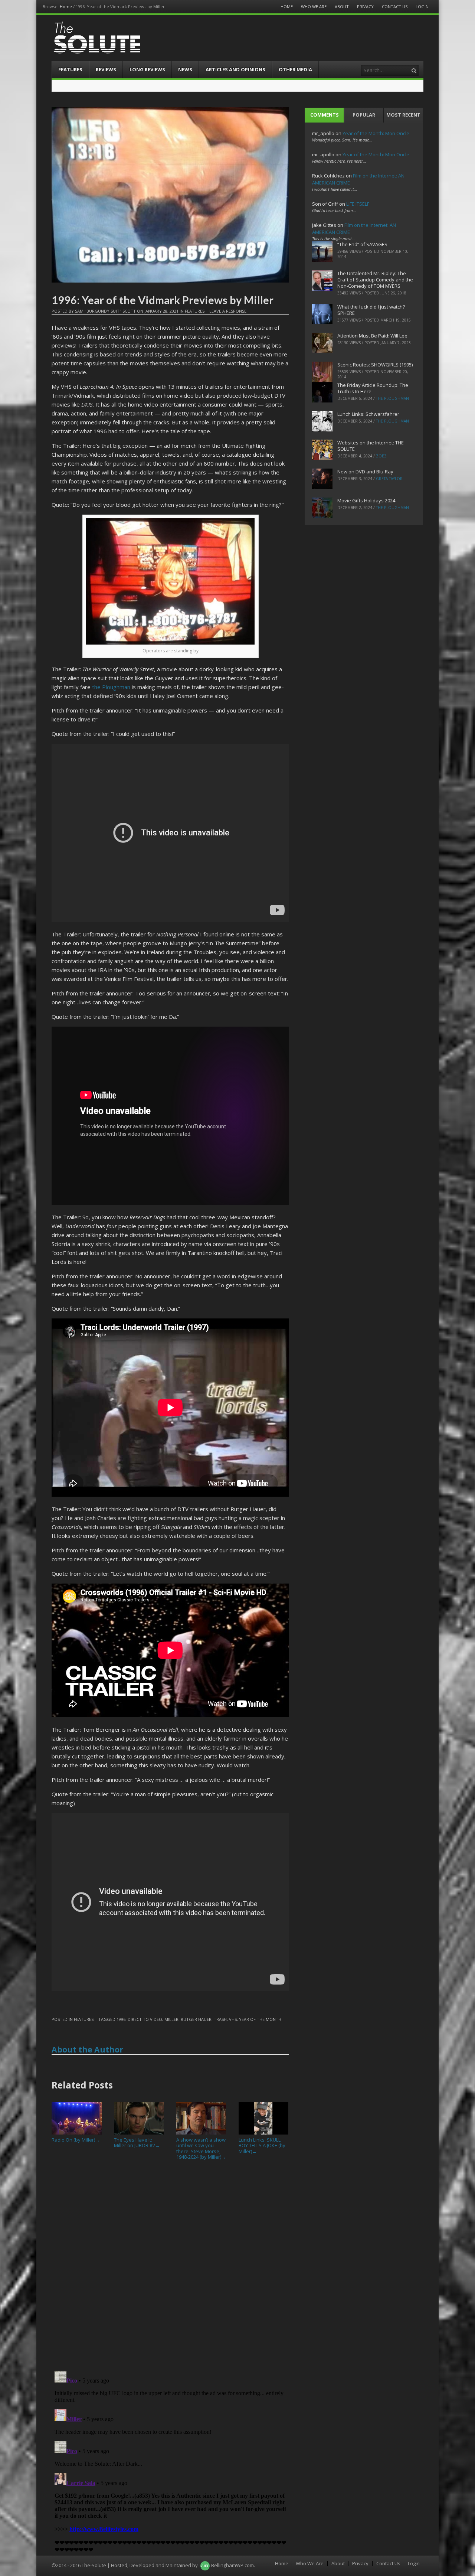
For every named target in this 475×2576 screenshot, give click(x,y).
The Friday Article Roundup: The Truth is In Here (373, 388)
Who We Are (314, 6)
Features (70, 69)
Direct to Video (145, 2019)
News (185, 69)
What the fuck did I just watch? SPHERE (371, 310)
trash (220, 2019)
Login (422, 6)
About (342, 6)
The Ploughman (392, 398)
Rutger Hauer (196, 2019)
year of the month (260, 2019)
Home (66, 6)
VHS (233, 2019)
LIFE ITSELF (358, 204)
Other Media (295, 69)
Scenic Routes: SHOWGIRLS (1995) (375, 365)
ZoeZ (381, 456)
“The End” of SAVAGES (362, 244)
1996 (121, 2019)
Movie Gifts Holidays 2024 (366, 500)
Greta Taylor (389, 479)
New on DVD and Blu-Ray (365, 472)
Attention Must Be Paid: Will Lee (372, 336)
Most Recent (403, 115)
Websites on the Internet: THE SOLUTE (371, 446)
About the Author (87, 2050)
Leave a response (228, 311)
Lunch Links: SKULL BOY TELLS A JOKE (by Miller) (262, 2145)
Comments (325, 115)
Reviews (106, 69)
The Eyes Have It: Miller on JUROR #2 (137, 2143)
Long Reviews (147, 69)
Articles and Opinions (235, 69)
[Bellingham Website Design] (205, 2565)
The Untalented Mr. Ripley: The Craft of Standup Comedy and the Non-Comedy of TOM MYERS (375, 280)
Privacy (365, 6)
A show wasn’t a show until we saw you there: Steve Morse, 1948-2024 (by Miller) (201, 2148)
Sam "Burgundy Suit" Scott (105, 311)
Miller (171, 2019)
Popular (364, 115)
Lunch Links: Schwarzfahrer (368, 414)
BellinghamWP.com (232, 2565)
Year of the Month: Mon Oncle (376, 133)
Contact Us (395, 6)
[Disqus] (170, 2268)
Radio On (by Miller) (76, 2140)
